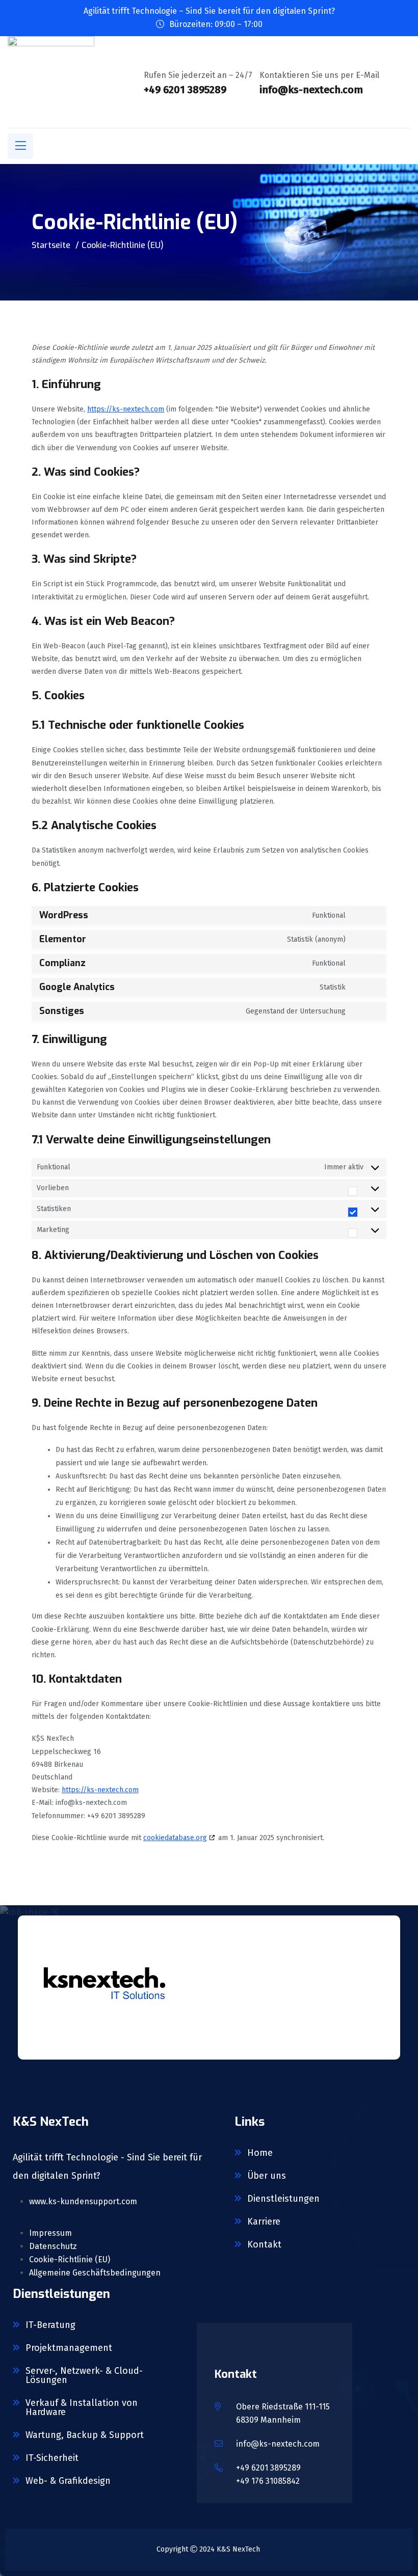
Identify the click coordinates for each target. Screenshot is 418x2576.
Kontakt (264, 2244)
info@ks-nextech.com (278, 2444)
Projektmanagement (69, 2348)
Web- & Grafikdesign (68, 2481)
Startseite (51, 245)
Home (260, 2153)
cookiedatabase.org (175, 1838)
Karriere (264, 2222)
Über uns (267, 2176)
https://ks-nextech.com (126, 409)
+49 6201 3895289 (268, 2468)
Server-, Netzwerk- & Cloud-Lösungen (84, 2375)
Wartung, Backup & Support (85, 2435)
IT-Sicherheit (52, 2458)
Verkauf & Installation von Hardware (82, 2407)
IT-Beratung (50, 2325)
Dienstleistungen (283, 2199)
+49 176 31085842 (268, 2481)
